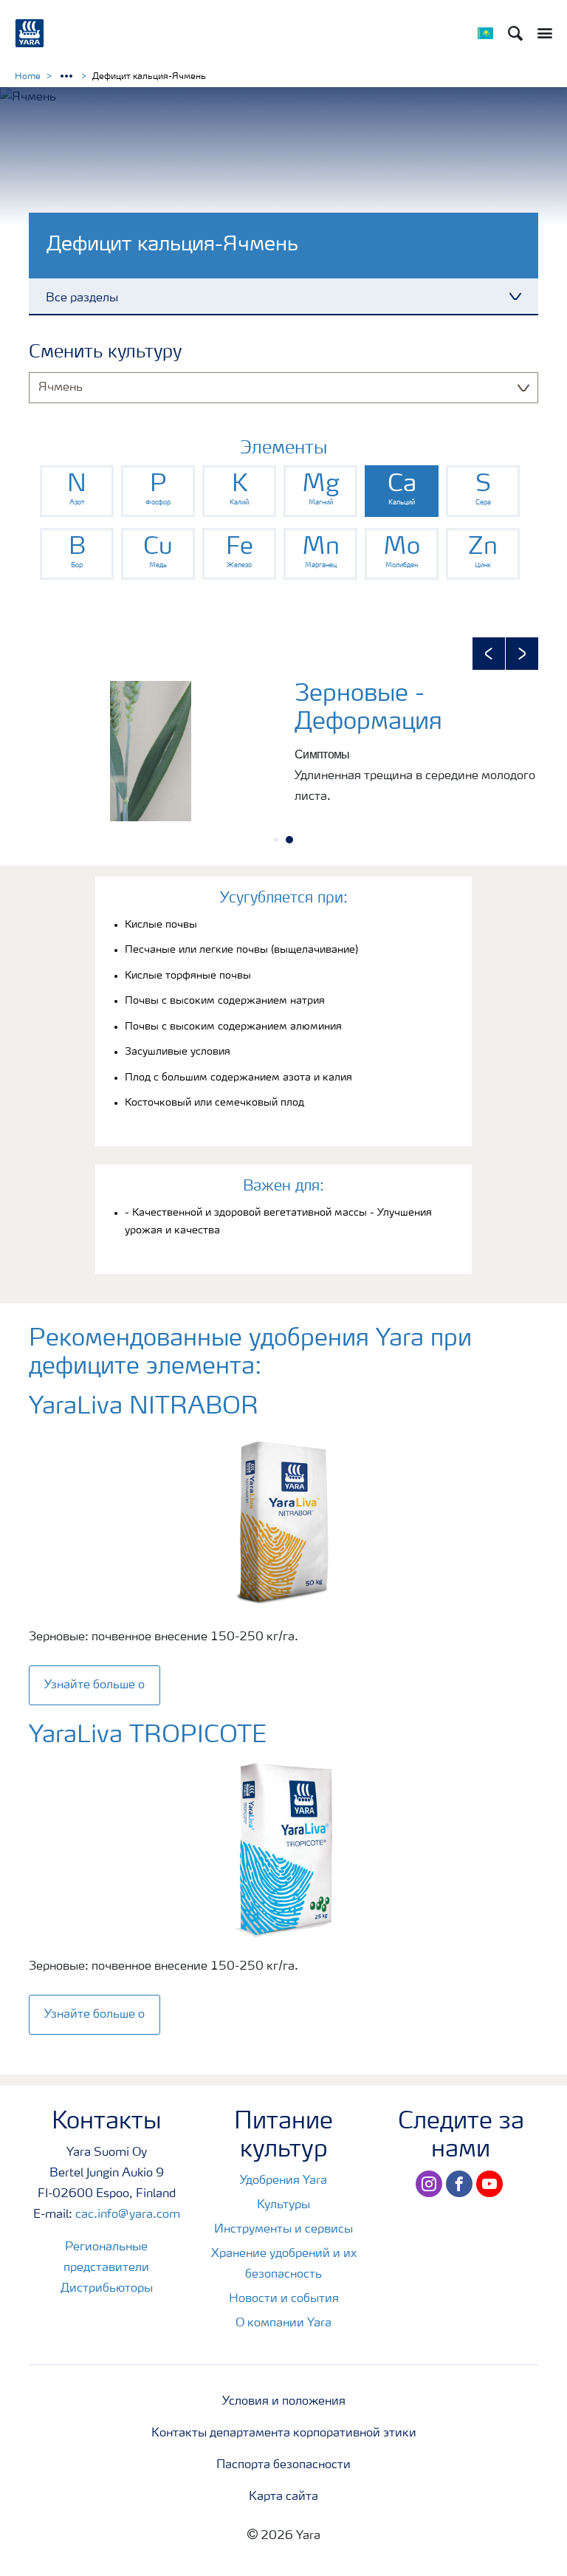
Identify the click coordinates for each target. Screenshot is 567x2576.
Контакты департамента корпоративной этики (284, 2433)
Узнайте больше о (94, 1685)
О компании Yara (283, 2323)
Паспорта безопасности (283, 2465)
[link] (77, 491)
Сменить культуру (105, 353)
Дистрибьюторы (107, 2289)
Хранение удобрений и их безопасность (284, 2264)
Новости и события (284, 2299)
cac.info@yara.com (128, 2215)
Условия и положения (284, 2402)
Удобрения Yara (283, 2181)
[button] (489, 654)
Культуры (283, 2205)
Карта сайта (283, 2497)
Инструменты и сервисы (283, 2230)
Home (28, 77)
